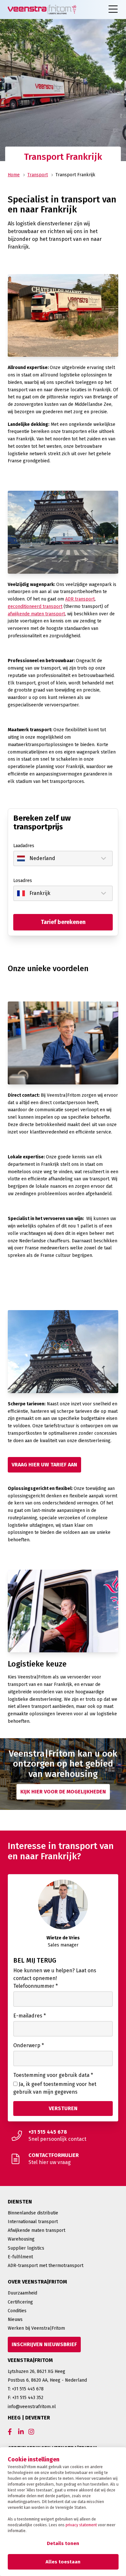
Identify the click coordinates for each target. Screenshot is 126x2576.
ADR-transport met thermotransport (46, 2266)
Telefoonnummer (36, 1986)
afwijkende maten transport (36, 614)
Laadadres (24, 846)
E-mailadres (30, 2016)
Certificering (20, 2302)
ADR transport (80, 599)
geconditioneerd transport (35, 606)
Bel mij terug (35, 1960)
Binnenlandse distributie (33, 2213)
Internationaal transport (33, 2222)
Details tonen (63, 2543)
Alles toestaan (63, 2562)
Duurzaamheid (22, 2293)
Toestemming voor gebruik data (53, 2075)
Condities (17, 2311)
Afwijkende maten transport (37, 2230)
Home (14, 175)
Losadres (23, 881)
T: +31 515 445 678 (26, 2389)
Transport (38, 175)
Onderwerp (29, 2045)
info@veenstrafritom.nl (32, 2407)
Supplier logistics (26, 2248)
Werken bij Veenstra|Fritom (36, 2328)
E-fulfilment (20, 2257)
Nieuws (15, 2319)
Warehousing (21, 2239)
